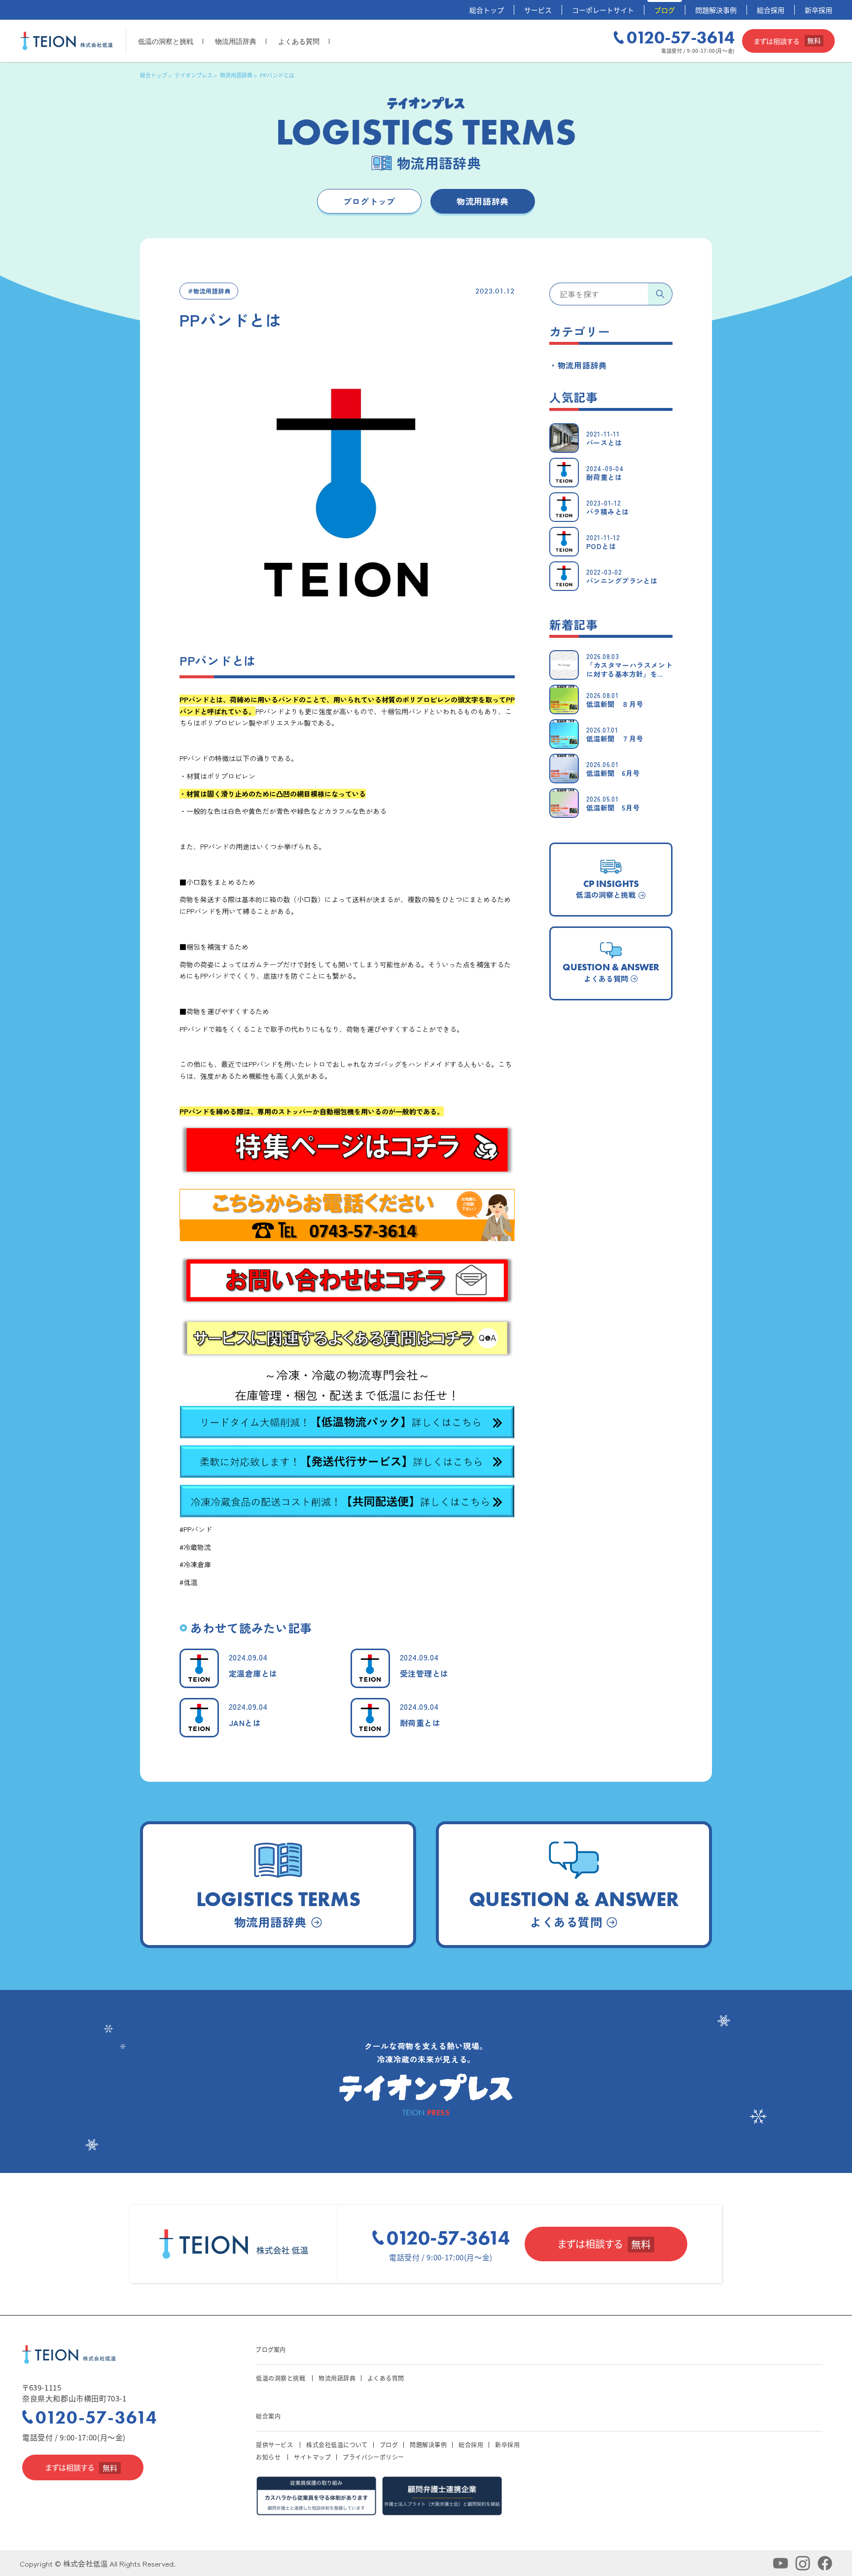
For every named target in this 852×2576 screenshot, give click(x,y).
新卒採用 (818, 10)
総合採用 (771, 10)
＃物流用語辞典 (209, 291)
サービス (538, 10)
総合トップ (487, 10)
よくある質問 (299, 41)
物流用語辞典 (236, 41)
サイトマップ (312, 2457)
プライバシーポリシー (373, 2457)
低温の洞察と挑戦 (166, 41)
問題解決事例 (716, 10)
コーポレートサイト (603, 10)
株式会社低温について (337, 2445)
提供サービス (274, 2445)
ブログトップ (369, 201)
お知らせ (268, 2457)
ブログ (665, 10)
